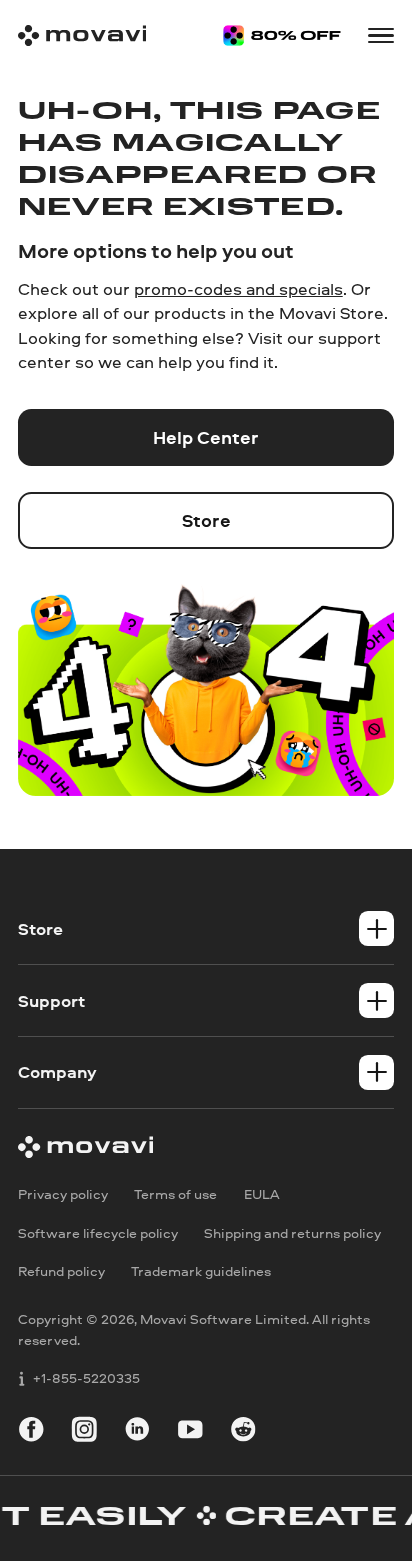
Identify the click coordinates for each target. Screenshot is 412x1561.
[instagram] (84, 1432)
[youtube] (190, 1432)
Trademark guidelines (201, 1271)
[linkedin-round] (137, 1432)
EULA (262, 1193)
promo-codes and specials (238, 288)
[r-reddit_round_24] (243, 1432)
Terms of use (175, 1193)
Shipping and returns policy (292, 1232)
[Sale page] (282, 35)
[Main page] (82, 35)
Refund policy (61, 1271)
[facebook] (31, 1432)
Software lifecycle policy (98, 1232)
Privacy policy (63, 1193)
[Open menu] (381, 35)
